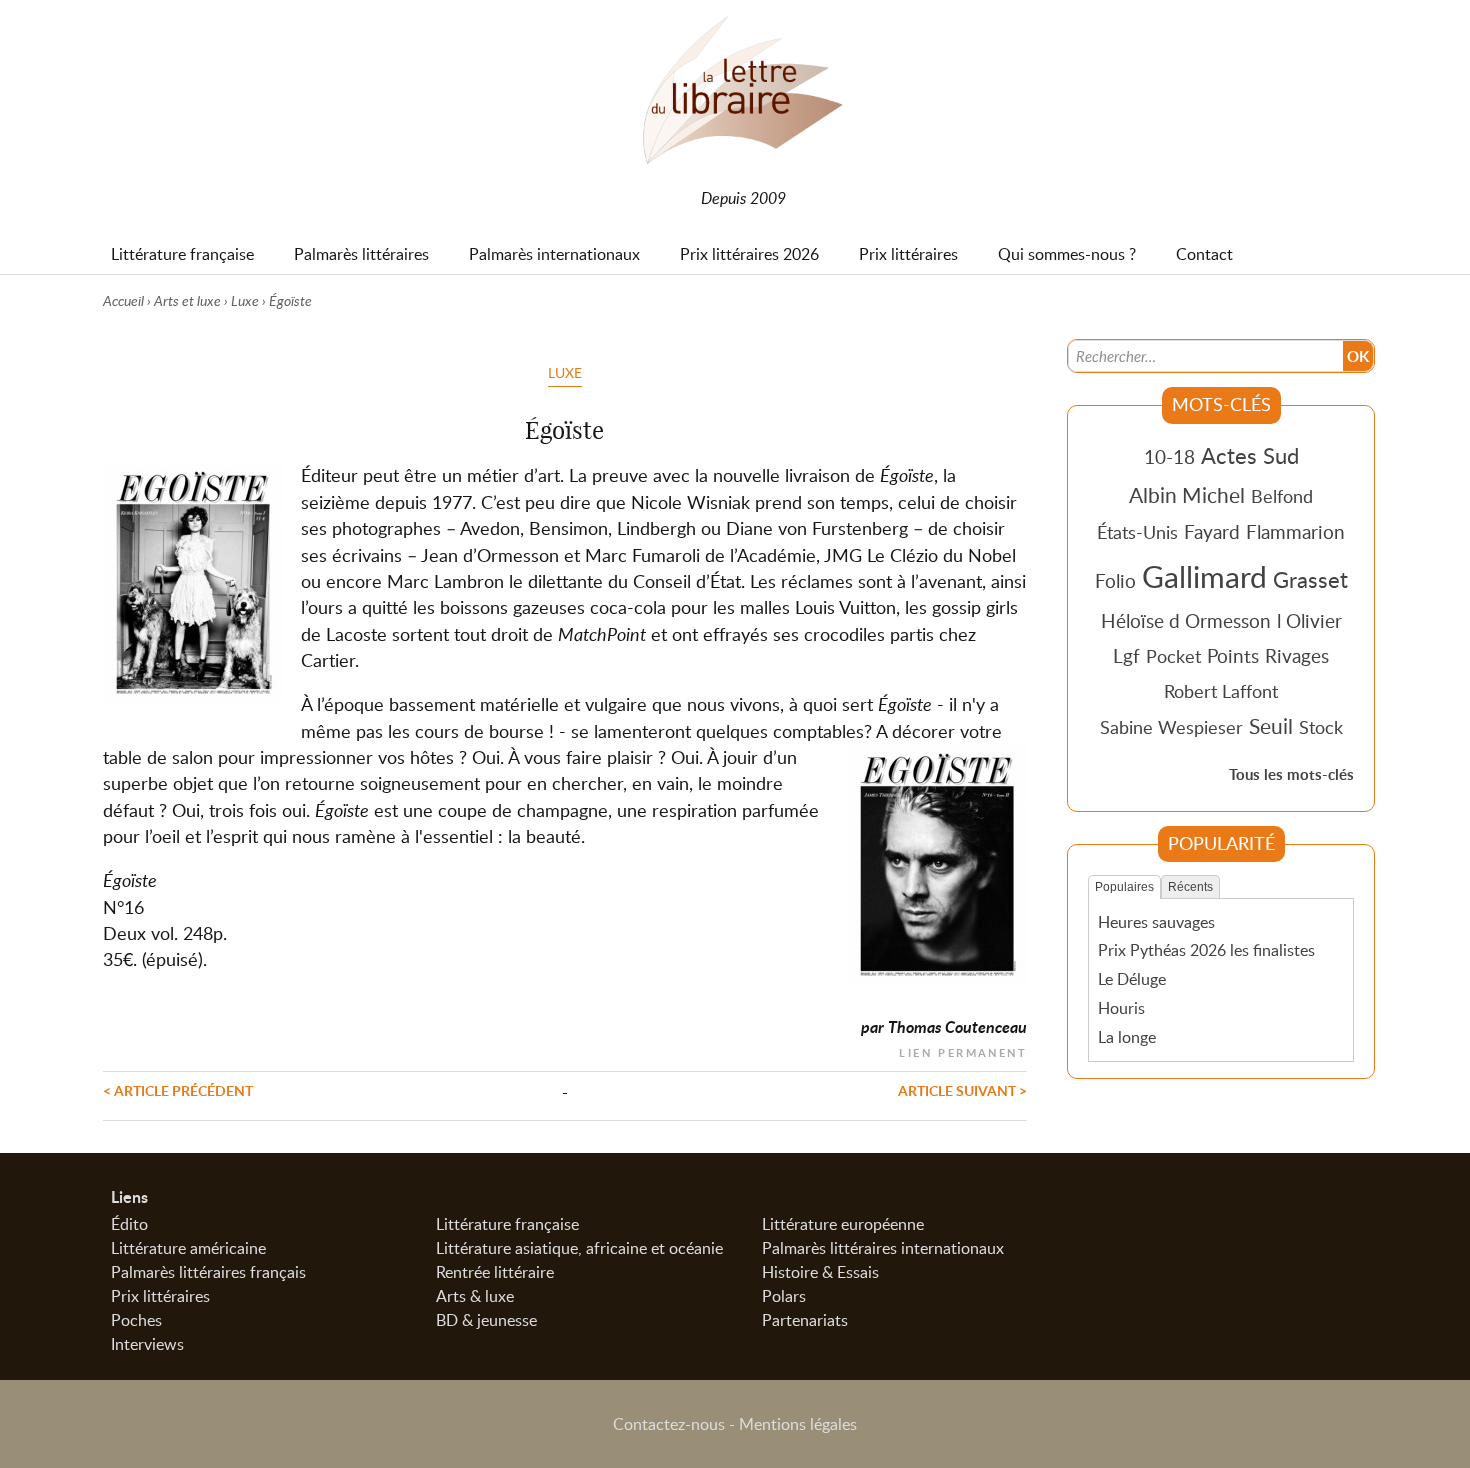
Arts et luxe (187, 300)
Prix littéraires (160, 1296)
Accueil (123, 300)
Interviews (147, 1344)
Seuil (1271, 726)
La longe (1127, 1037)
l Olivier (1309, 620)
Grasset (1310, 579)
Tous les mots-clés (1291, 774)
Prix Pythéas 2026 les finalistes (1206, 950)
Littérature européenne (843, 1224)
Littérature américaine (188, 1248)
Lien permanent (963, 1050)
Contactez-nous (669, 1424)
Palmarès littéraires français (208, 1272)
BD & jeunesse (486, 1320)
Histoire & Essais (820, 1272)
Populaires (1124, 887)
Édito (129, 1224)
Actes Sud (1250, 455)
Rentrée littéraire (495, 1272)
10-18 (1169, 456)
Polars (784, 1296)
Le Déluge (1132, 979)
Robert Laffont (1221, 691)
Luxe (245, 300)
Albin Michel (1187, 495)
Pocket (1173, 656)
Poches (136, 1320)
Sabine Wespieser (1171, 727)
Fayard (1212, 531)
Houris (1121, 1008)
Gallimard (1204, 576)
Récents (1190, 887)
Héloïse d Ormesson (1186, 620)
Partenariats (805, 1320)
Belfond (1282, 496)
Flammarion (1295, 531)
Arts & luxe (475, 1296)
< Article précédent (178, 1090)
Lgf (1126, 655)
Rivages (1297, 655)
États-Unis (1137, 532)
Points (1233, 655)
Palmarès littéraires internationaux (883, 1248)
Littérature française (507, 1224)
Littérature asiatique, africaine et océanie (579, 1248)
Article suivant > (962, 1090)
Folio (1115, 580)
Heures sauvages (1156, 922)
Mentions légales (798, 1424)
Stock (1321, 727)
